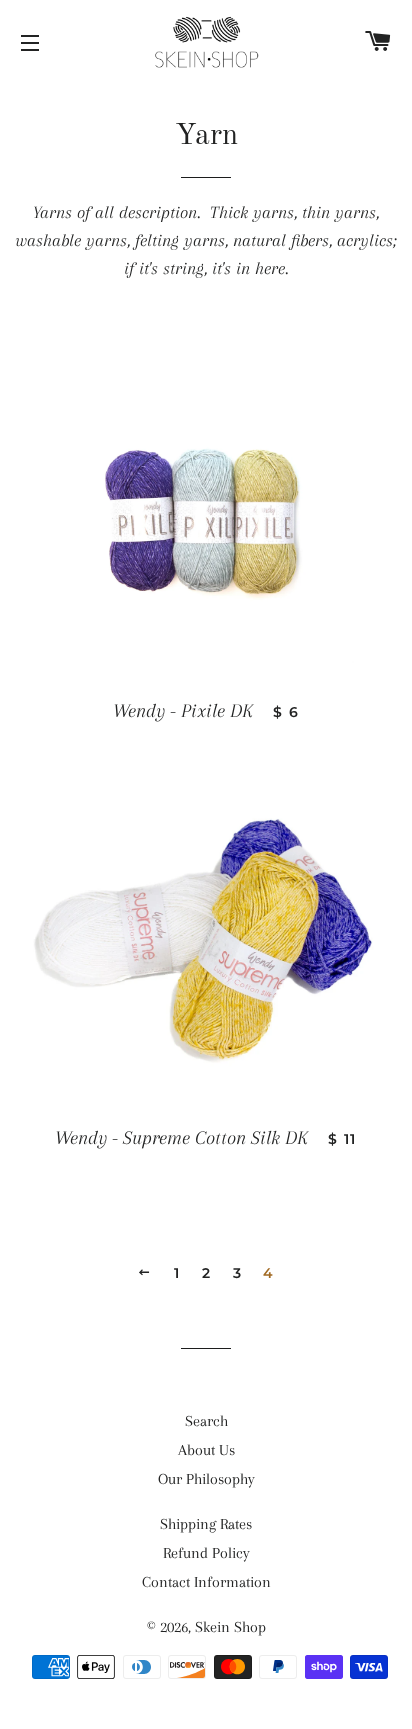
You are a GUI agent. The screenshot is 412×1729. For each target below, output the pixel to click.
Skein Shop (230, 1627)
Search (206, 1421)
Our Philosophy (206, 1479)
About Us (206, 1450)
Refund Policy (206, 1553)
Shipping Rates (206, 1524)
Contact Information (206, 1582)
